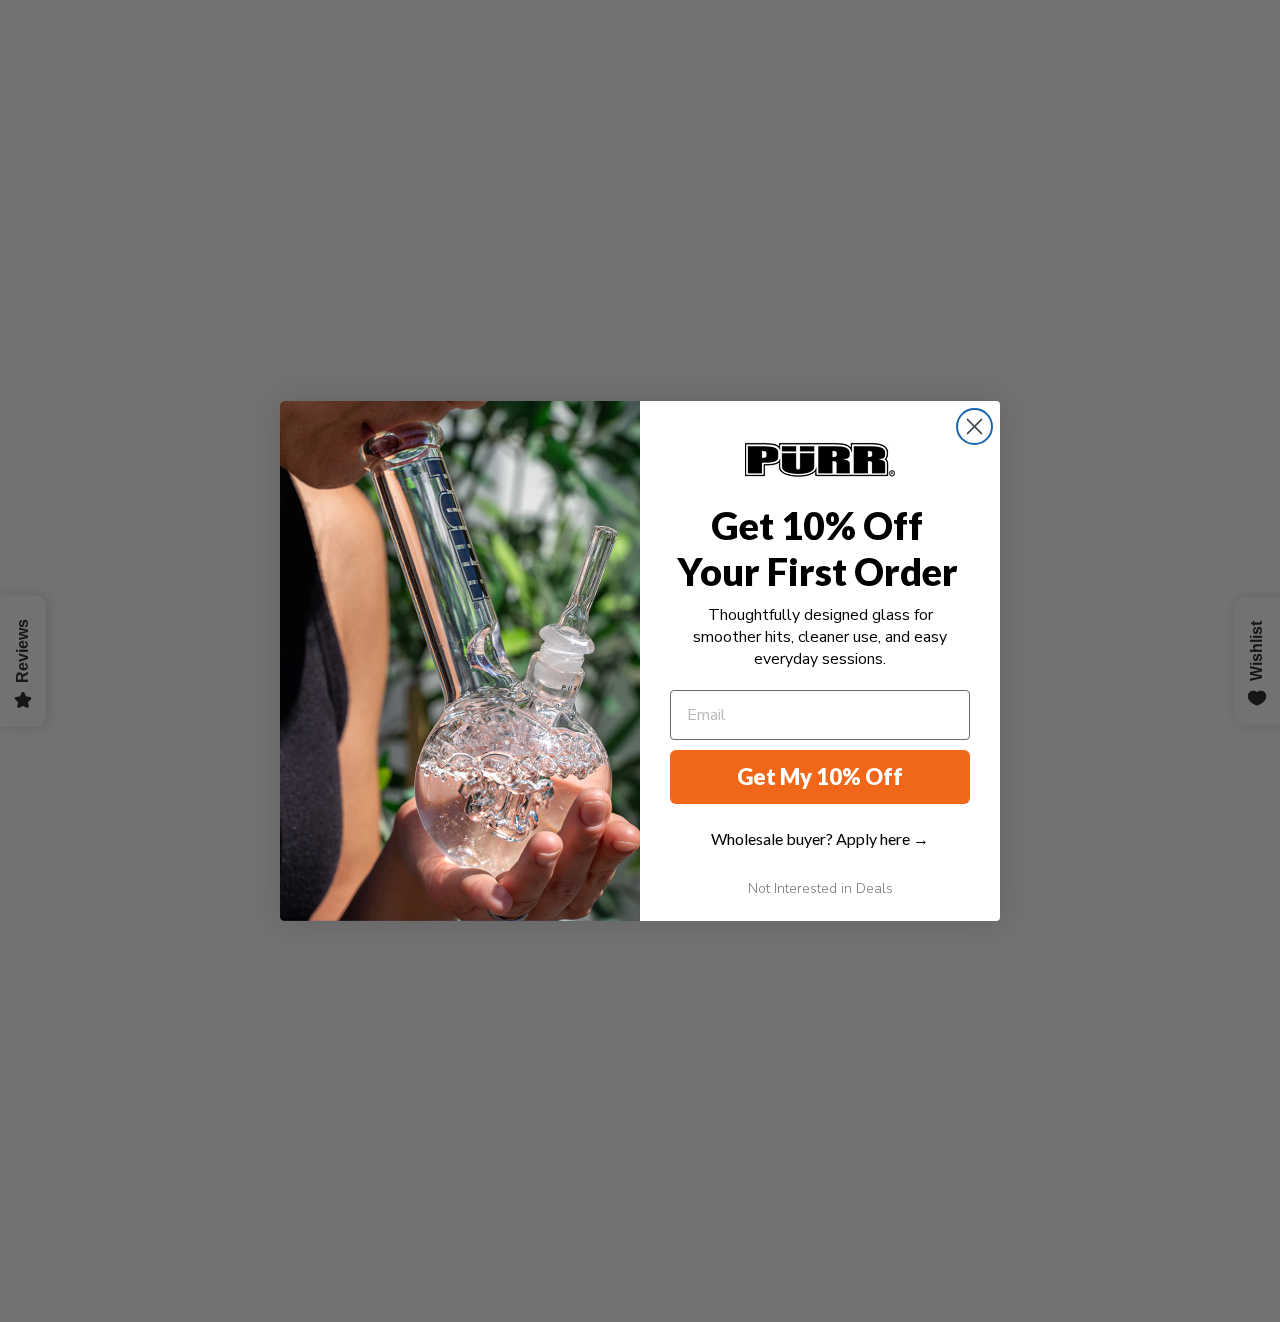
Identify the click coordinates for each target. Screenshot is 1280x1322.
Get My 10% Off (820, 776)
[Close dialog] (974, 426)
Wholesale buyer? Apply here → (820, 838)
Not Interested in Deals (820, 888)
